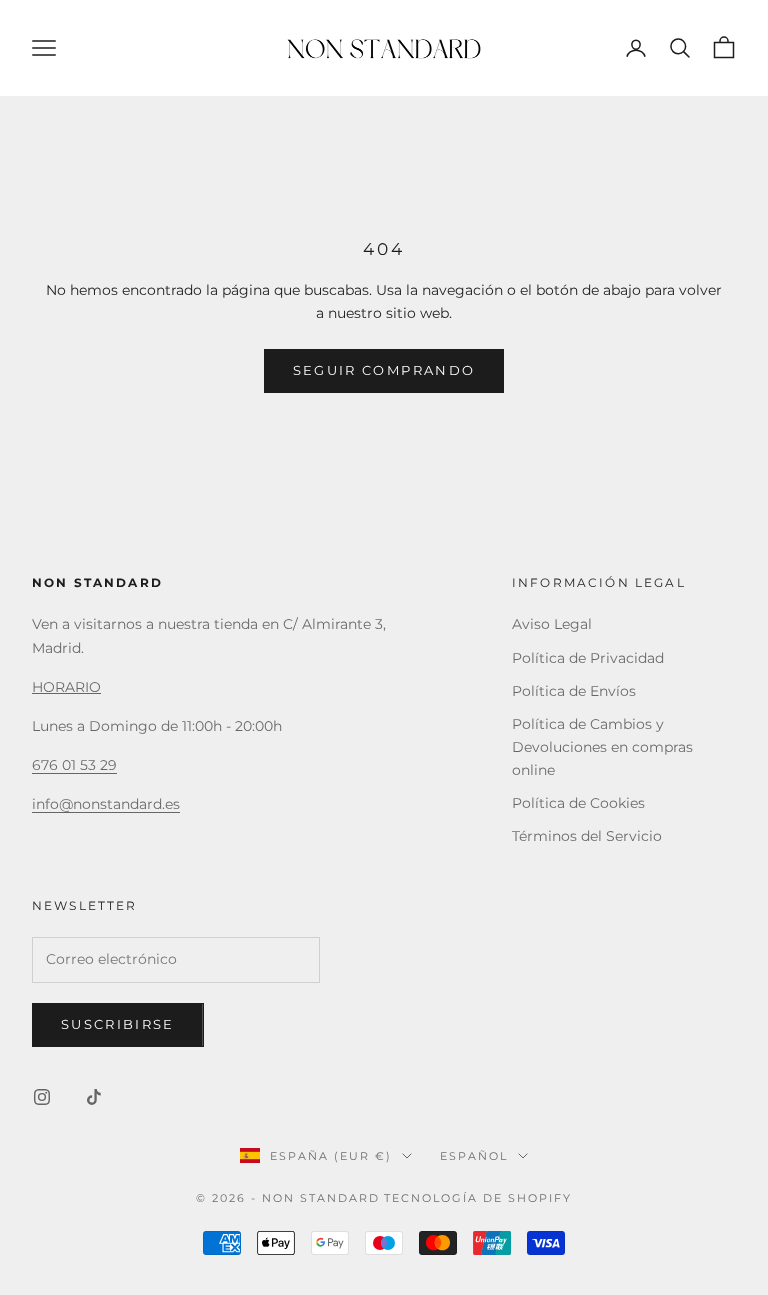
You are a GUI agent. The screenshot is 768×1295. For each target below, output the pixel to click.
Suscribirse (118, 1024)
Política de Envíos (574, 691)
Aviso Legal (552, 624)
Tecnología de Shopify (478, 1198)
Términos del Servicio (587, 836)
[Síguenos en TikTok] (94, 1097)
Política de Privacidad (588, 658)
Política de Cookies (578, 803)
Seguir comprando (384, 370)
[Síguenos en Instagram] (42, 1097)
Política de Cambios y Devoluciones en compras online (602, 747)
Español (474, 1156)
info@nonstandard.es (106, 804)
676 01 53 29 (74, 765)
